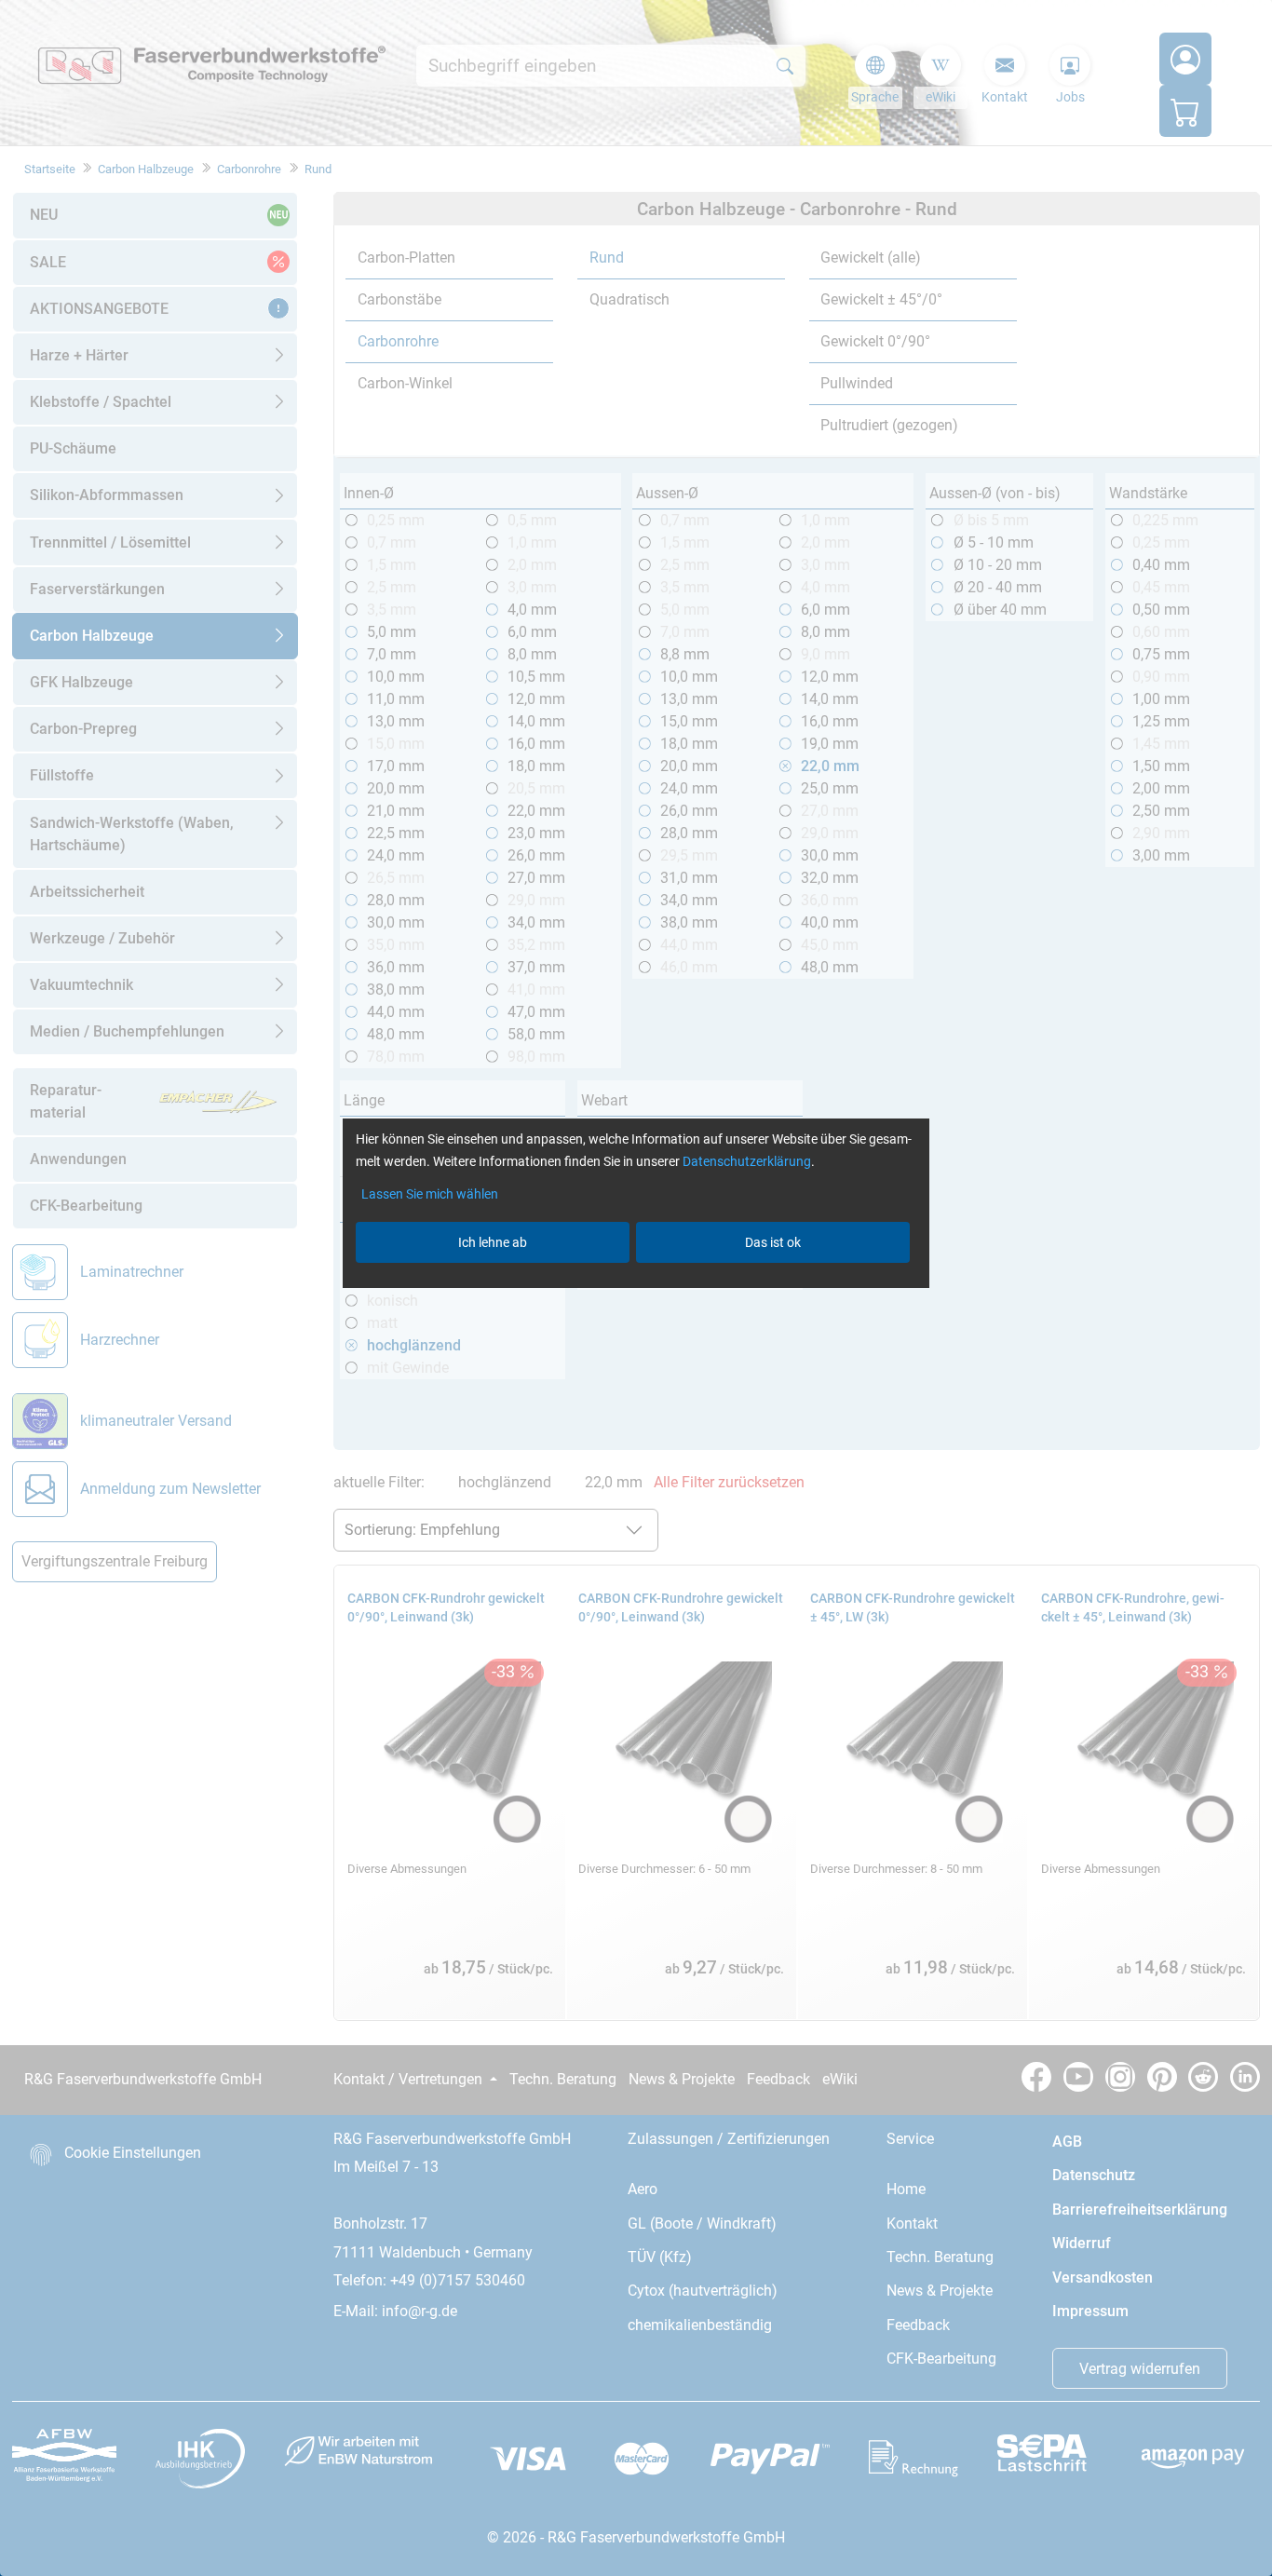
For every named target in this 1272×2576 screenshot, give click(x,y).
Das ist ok (773, 1242)
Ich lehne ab (493, 1242)
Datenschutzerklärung (747, 1161)
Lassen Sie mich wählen (430, 1194)
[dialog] (636, 1288)
